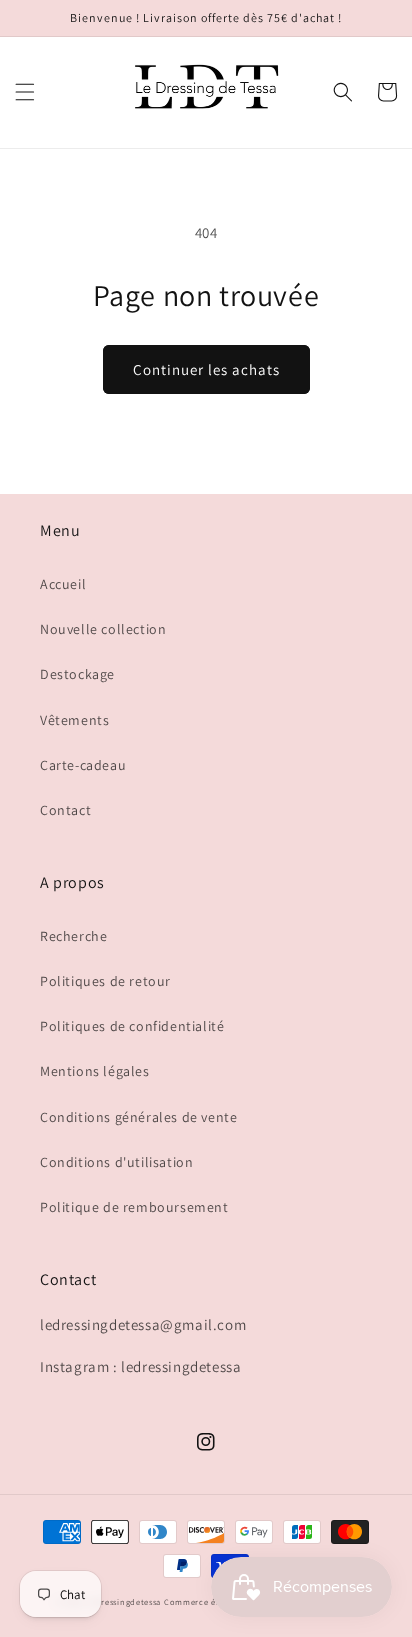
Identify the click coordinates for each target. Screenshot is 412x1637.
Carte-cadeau (83, 765)
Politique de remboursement (134, 1207)
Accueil (63, 584)
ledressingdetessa (124, 1601)
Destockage (77, 674)
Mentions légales (95, 1071)
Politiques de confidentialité (132, 1026)
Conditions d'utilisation (116, 1162)
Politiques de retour (105, 981)
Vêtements (74, 720)
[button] (25, 92)
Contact (65, 810)
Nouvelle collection (103, 629)
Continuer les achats (206, 369)
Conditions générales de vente (138, 1117)
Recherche (73, 936)
